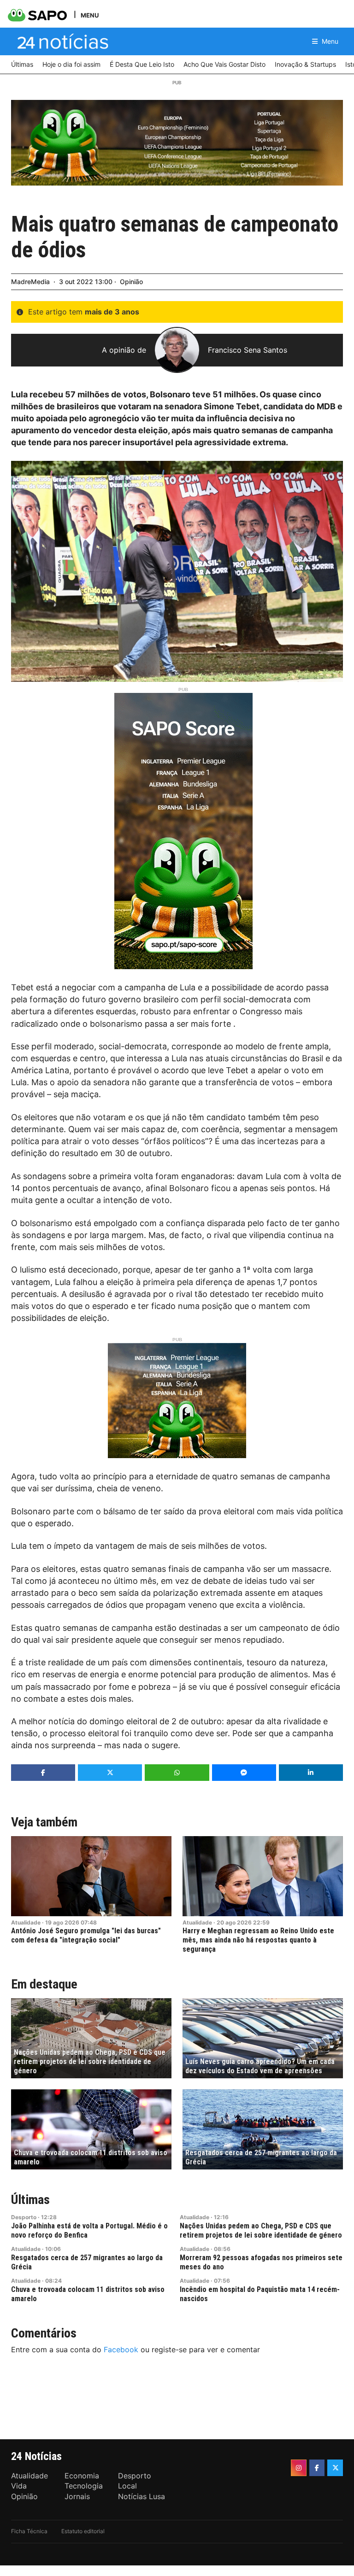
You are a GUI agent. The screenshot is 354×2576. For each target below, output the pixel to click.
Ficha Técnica (29, 2531)
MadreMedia (30, 282)
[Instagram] (299, 2468)
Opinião (131, 282)
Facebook (121, 2349)
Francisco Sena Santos (248, 350)
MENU (90, 15)
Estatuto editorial (83, 2531)
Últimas (30, 2200)
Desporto (24, 2217)
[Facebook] (317, 2468)
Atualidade (26, 1922)
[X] (335, 2468)
